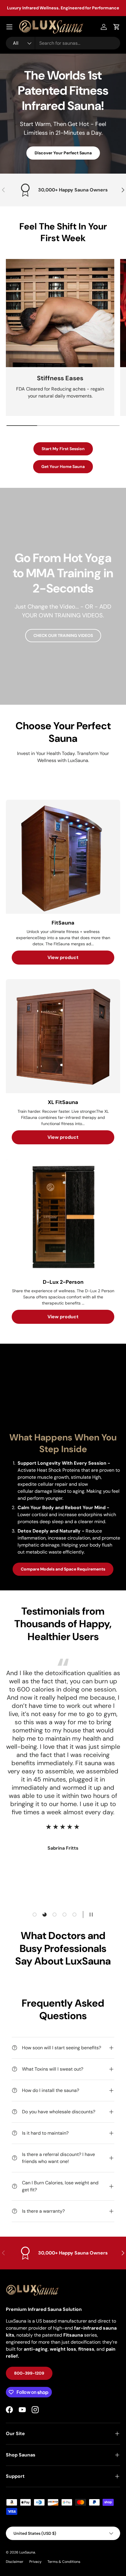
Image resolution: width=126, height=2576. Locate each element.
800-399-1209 (29, 2373)
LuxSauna (27, 2552)
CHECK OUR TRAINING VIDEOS (63, 635)
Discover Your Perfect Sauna (63, 153)
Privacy (35, 2562)
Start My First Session (63, 449)
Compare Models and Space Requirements (63, 1569)
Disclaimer (15, 2562)
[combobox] (63, 43)
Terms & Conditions (64, 2562)
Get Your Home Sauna (63, 467)
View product (63, 957)
